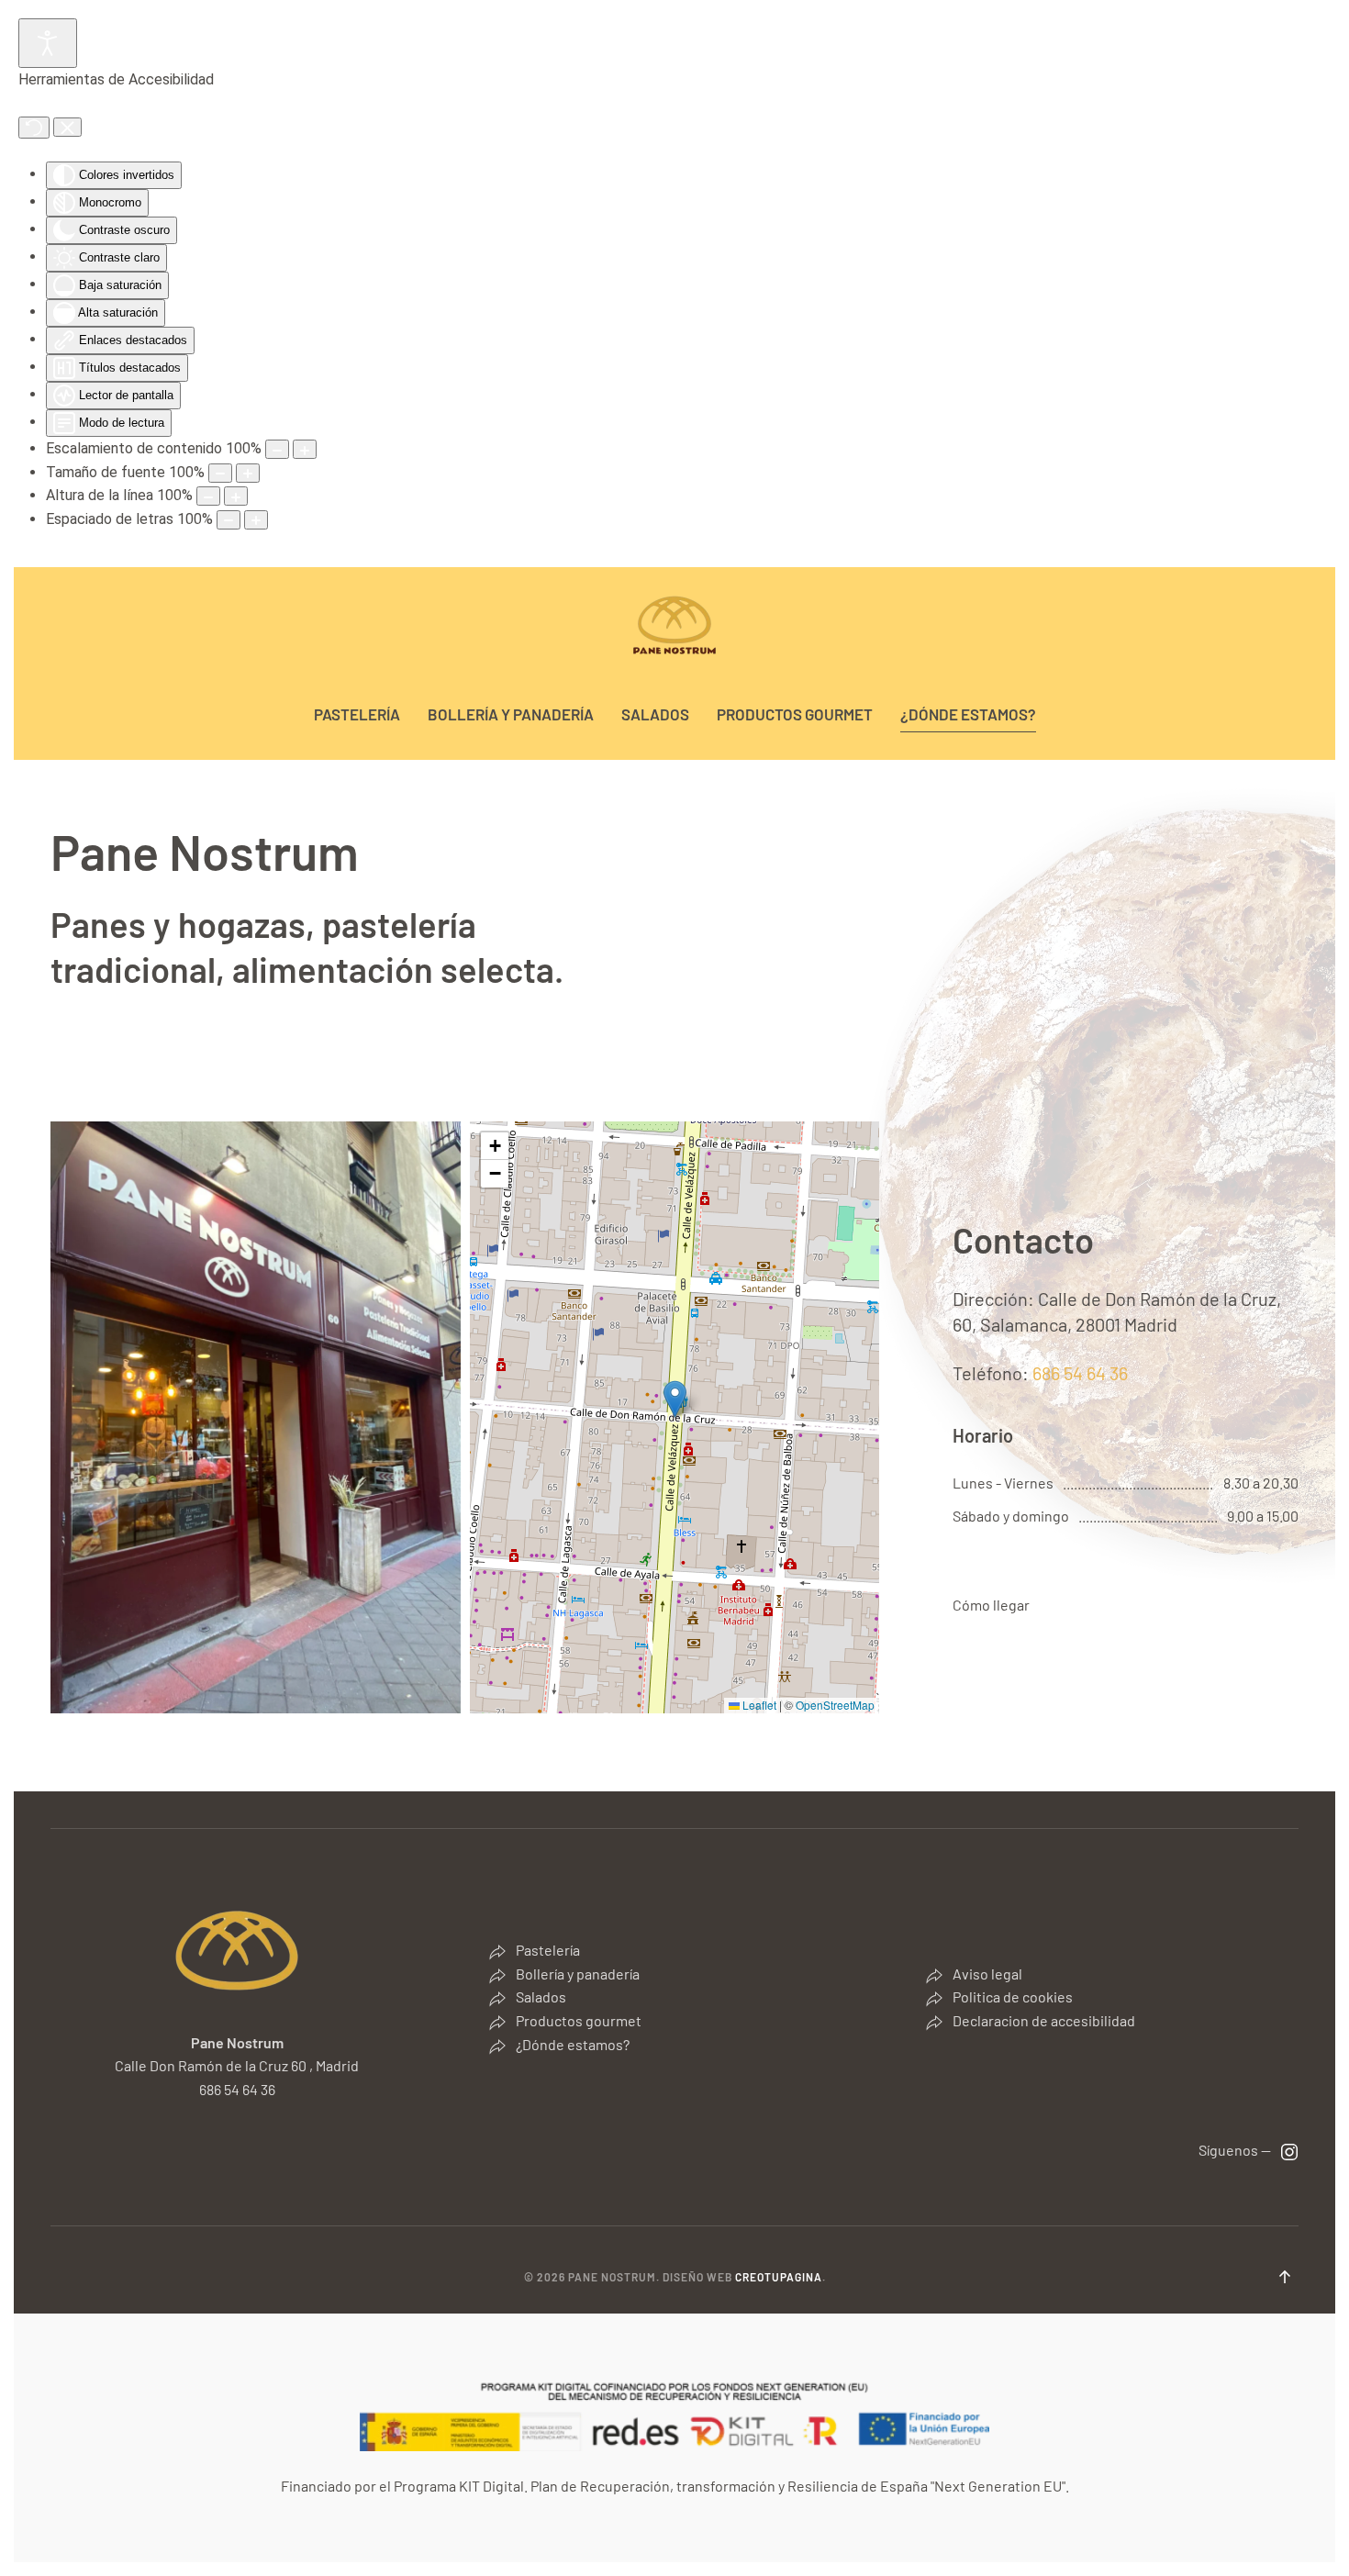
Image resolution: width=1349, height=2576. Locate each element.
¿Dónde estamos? (968, 714)
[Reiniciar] (34, 128)
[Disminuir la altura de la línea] (208, 496)
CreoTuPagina (779, 2277)
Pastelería (357, 714)
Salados (655, 714)
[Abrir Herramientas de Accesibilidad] (48, 43)
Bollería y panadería (511, 714)
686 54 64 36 (1080, 1373)
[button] (675, 1399)
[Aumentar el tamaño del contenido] (305, 449)
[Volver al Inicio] (674, 627)
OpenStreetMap (835, 1705)
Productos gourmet (795, 714)
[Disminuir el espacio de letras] (229, 520)
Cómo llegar (991, 1605)
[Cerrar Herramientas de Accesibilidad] (67, 128)
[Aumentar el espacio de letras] (256, 520)
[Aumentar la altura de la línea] (236, 496)
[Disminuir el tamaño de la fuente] (220, 473)
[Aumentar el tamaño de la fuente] (248, 473)
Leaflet (758, 1705)
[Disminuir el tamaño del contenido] (277, 449)
